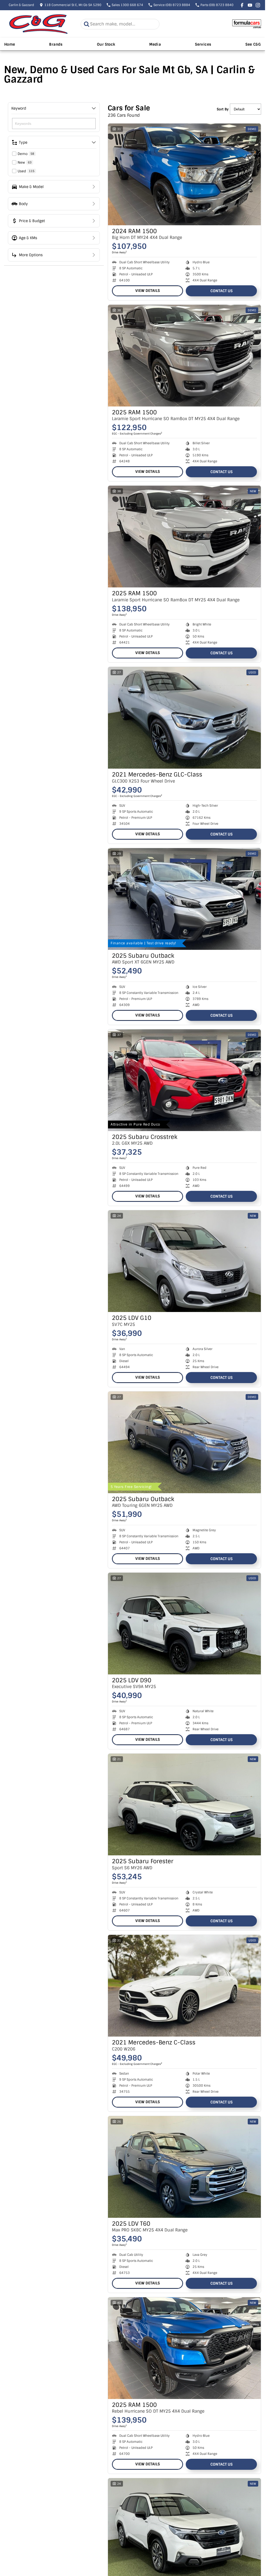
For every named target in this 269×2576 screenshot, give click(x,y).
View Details (148, 291)
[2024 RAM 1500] (184, 174)
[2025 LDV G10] (184, 1261)
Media (155, 44)
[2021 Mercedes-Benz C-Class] (184, 1986)
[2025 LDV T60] (184, 2167)
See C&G (253, 44)
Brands (56, 44)
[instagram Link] (258, 5)
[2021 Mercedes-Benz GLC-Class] (184, 718)
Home (10, 44)
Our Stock (106, 44)
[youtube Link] (250, 5)
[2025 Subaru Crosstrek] (184, 1080)
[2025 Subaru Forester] (184, 1804)
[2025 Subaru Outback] (184, 899)
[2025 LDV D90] (184, 1624)
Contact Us (221, 291)
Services (203, 44)
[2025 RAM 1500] (184, 356)
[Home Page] (38, 24)
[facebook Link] (242, 5)
